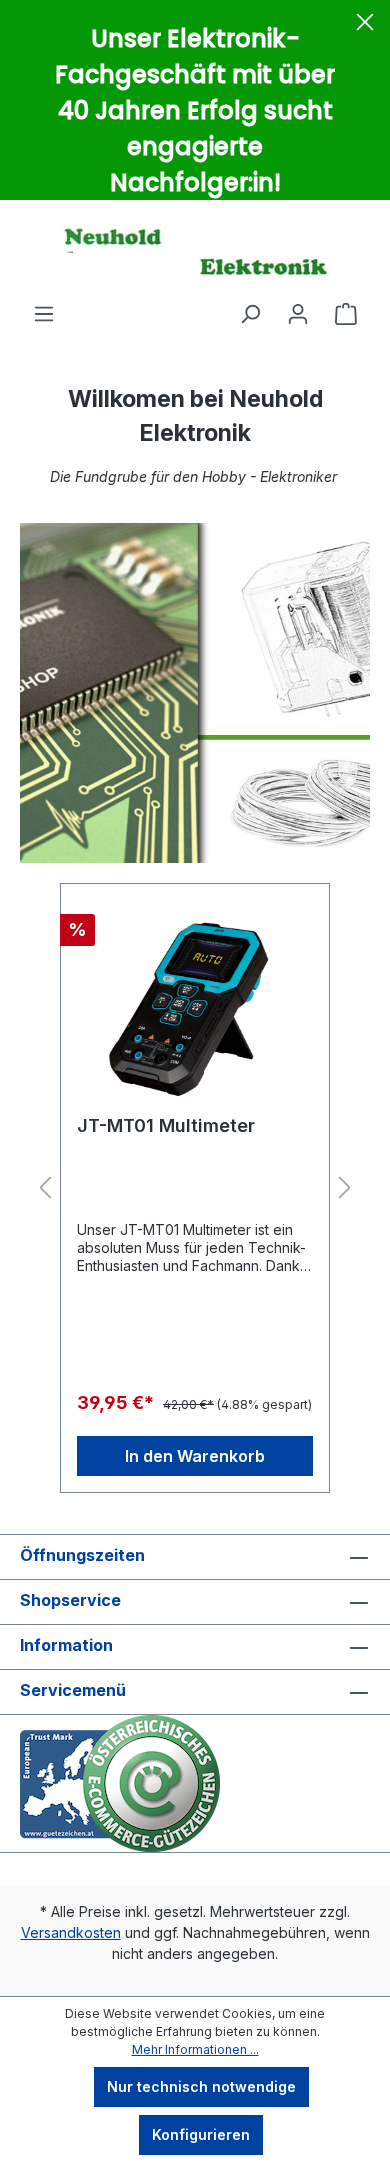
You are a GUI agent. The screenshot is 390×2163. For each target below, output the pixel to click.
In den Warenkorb (195, 1456)
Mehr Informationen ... (195, 2049)
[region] (195, 1188)
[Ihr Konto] (298, 314)
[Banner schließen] (365, 25)
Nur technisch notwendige (201, 2086)
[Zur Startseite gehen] (195, 251)
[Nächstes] (345, 1188)
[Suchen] (250, 314)
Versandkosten (71, 1932)
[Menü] (44, 314)
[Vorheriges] (45, 1188)
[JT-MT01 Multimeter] (195, 1000)
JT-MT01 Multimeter (166, 1125)
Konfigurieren (201, 2134)
